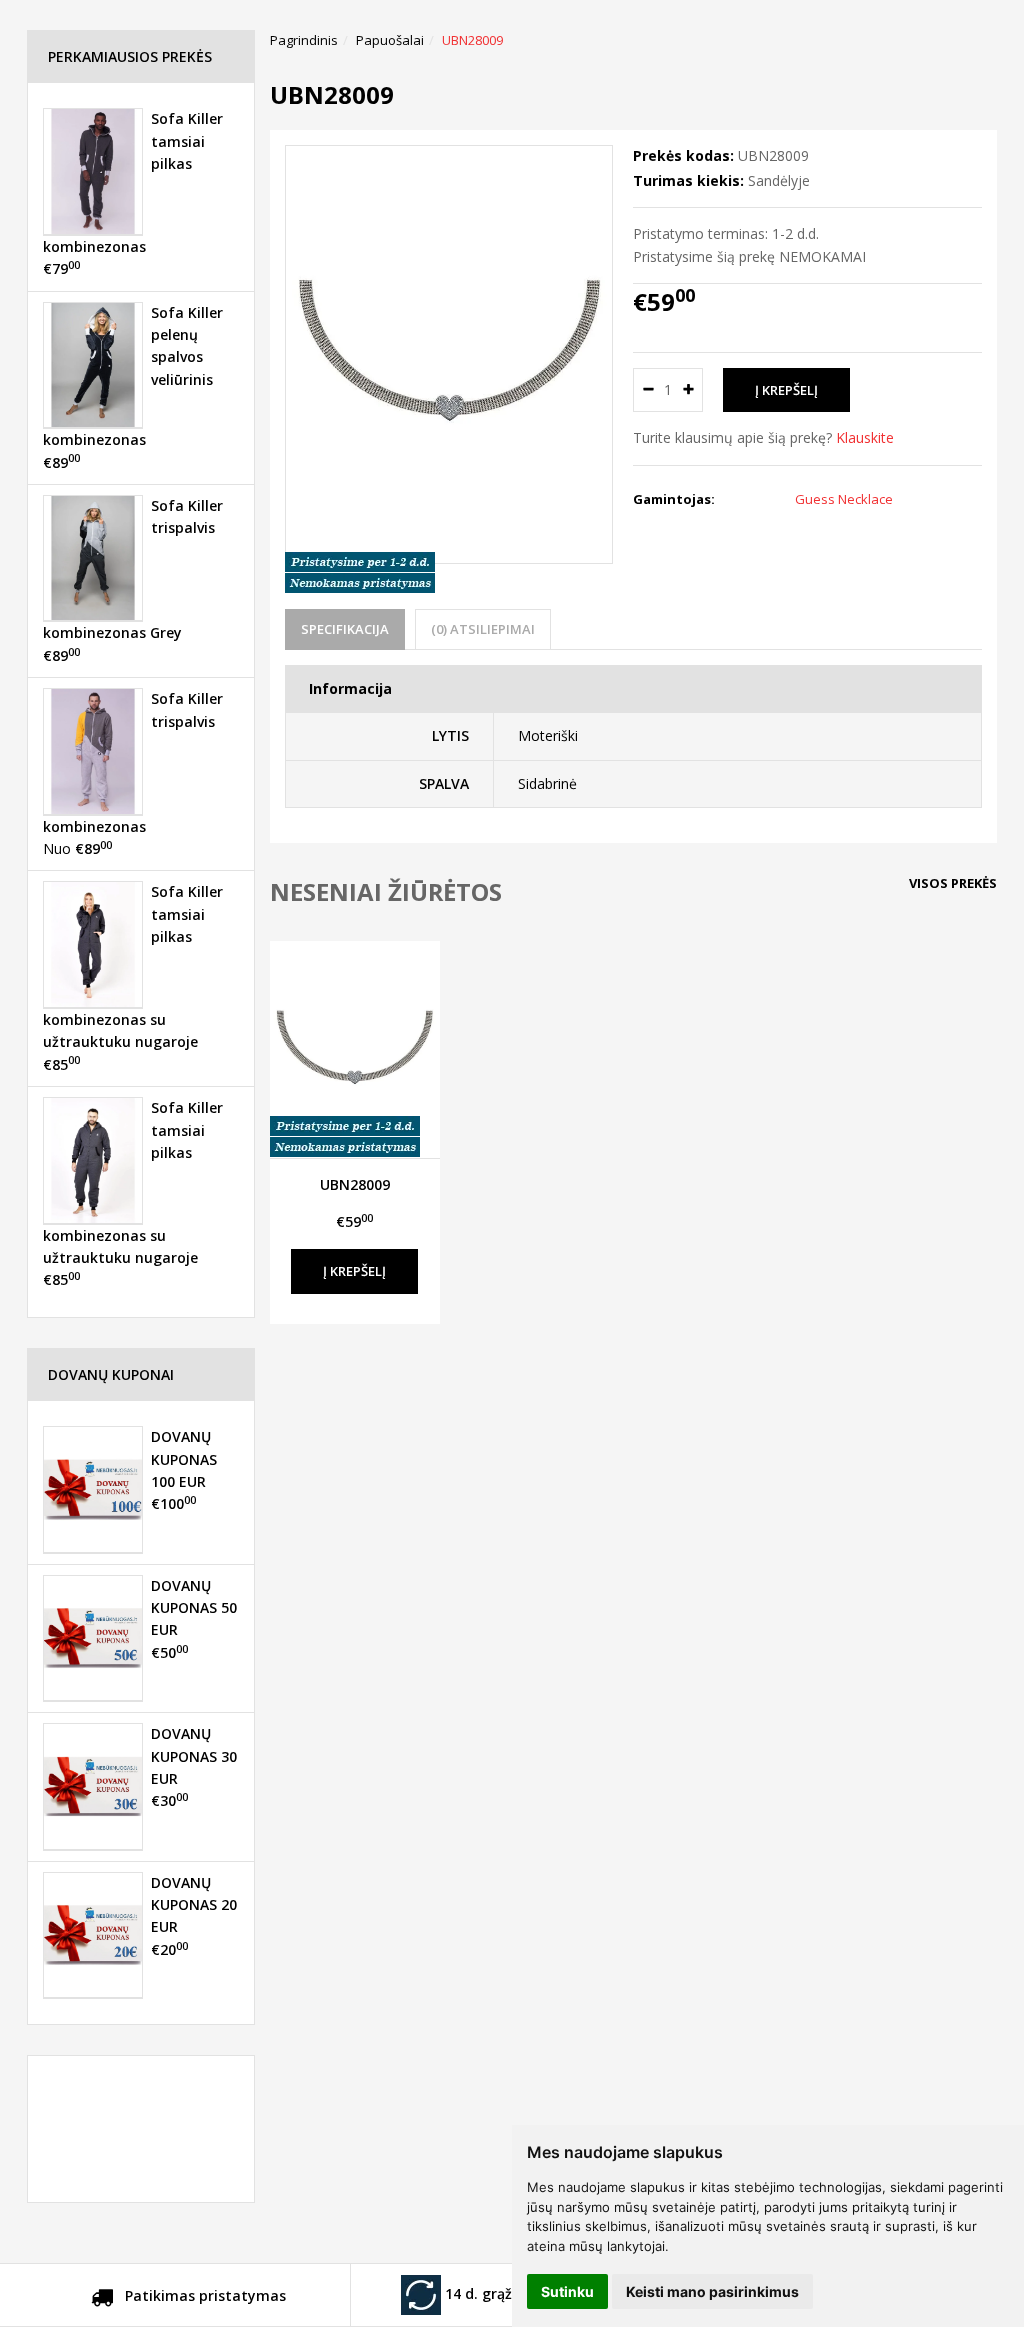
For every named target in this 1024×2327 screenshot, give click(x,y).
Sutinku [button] (567, 2291)
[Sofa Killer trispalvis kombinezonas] (93, 751)
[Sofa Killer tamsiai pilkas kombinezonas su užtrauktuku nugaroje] (93, 944)
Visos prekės (953, 883)
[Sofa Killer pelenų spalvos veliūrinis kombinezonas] (93, 365)
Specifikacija (345, 629)
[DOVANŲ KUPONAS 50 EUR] (93, 1638)
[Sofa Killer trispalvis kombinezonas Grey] (93, 558)
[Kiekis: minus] (647, 390)
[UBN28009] (355, 1049)
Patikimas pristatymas (203, 2295)
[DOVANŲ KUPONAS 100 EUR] (93, 1489)
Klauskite (865, 437)
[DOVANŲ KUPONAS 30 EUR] (93, 1786)
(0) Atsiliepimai (483, 629)
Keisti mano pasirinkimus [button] (712, 2291)
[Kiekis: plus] (688, 390)
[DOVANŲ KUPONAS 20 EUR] (93, 1935)
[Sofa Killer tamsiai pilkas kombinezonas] (93, 171)
